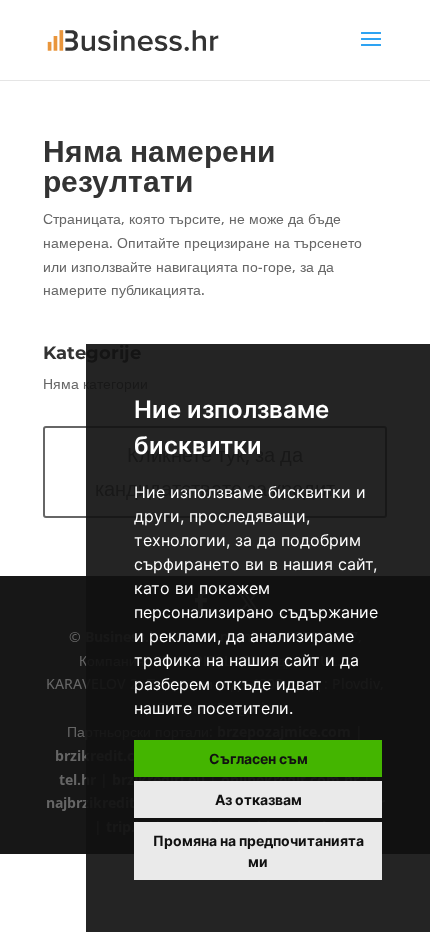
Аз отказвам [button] (258, 799)
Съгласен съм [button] (258, 758)
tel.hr (77, 779)
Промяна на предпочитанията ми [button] (258, 851)
